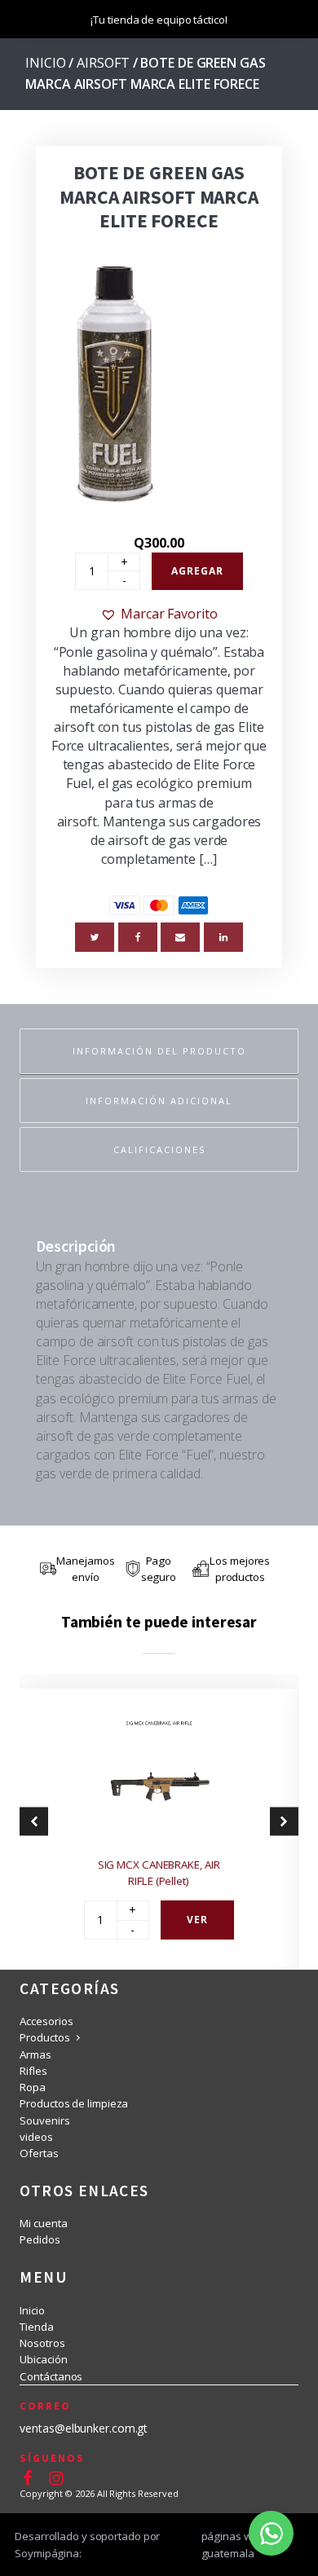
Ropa (33, 2087)
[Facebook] (138, 937)
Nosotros (42, 2343)
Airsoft (103, 63)
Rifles (33, 2071)
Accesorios (46, 2021)
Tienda (36, 2327)
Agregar (197, 571)
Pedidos (40, 2239)
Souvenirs (44, 2120)
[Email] (180, 937)
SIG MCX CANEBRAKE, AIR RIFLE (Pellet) (159, 1873)
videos (36, 2137)
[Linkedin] (223, 937)
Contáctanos (51, 2376)
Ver (197, 1920)
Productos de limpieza (74, 2103)
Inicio (45, 63)
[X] (95, 937)
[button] (159, 614)
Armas (35, 2054)
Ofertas (39, 2153)
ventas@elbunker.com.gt (84, 2428)
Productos (44, 2037)
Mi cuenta (43, 2223)
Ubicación (43, 2359)
